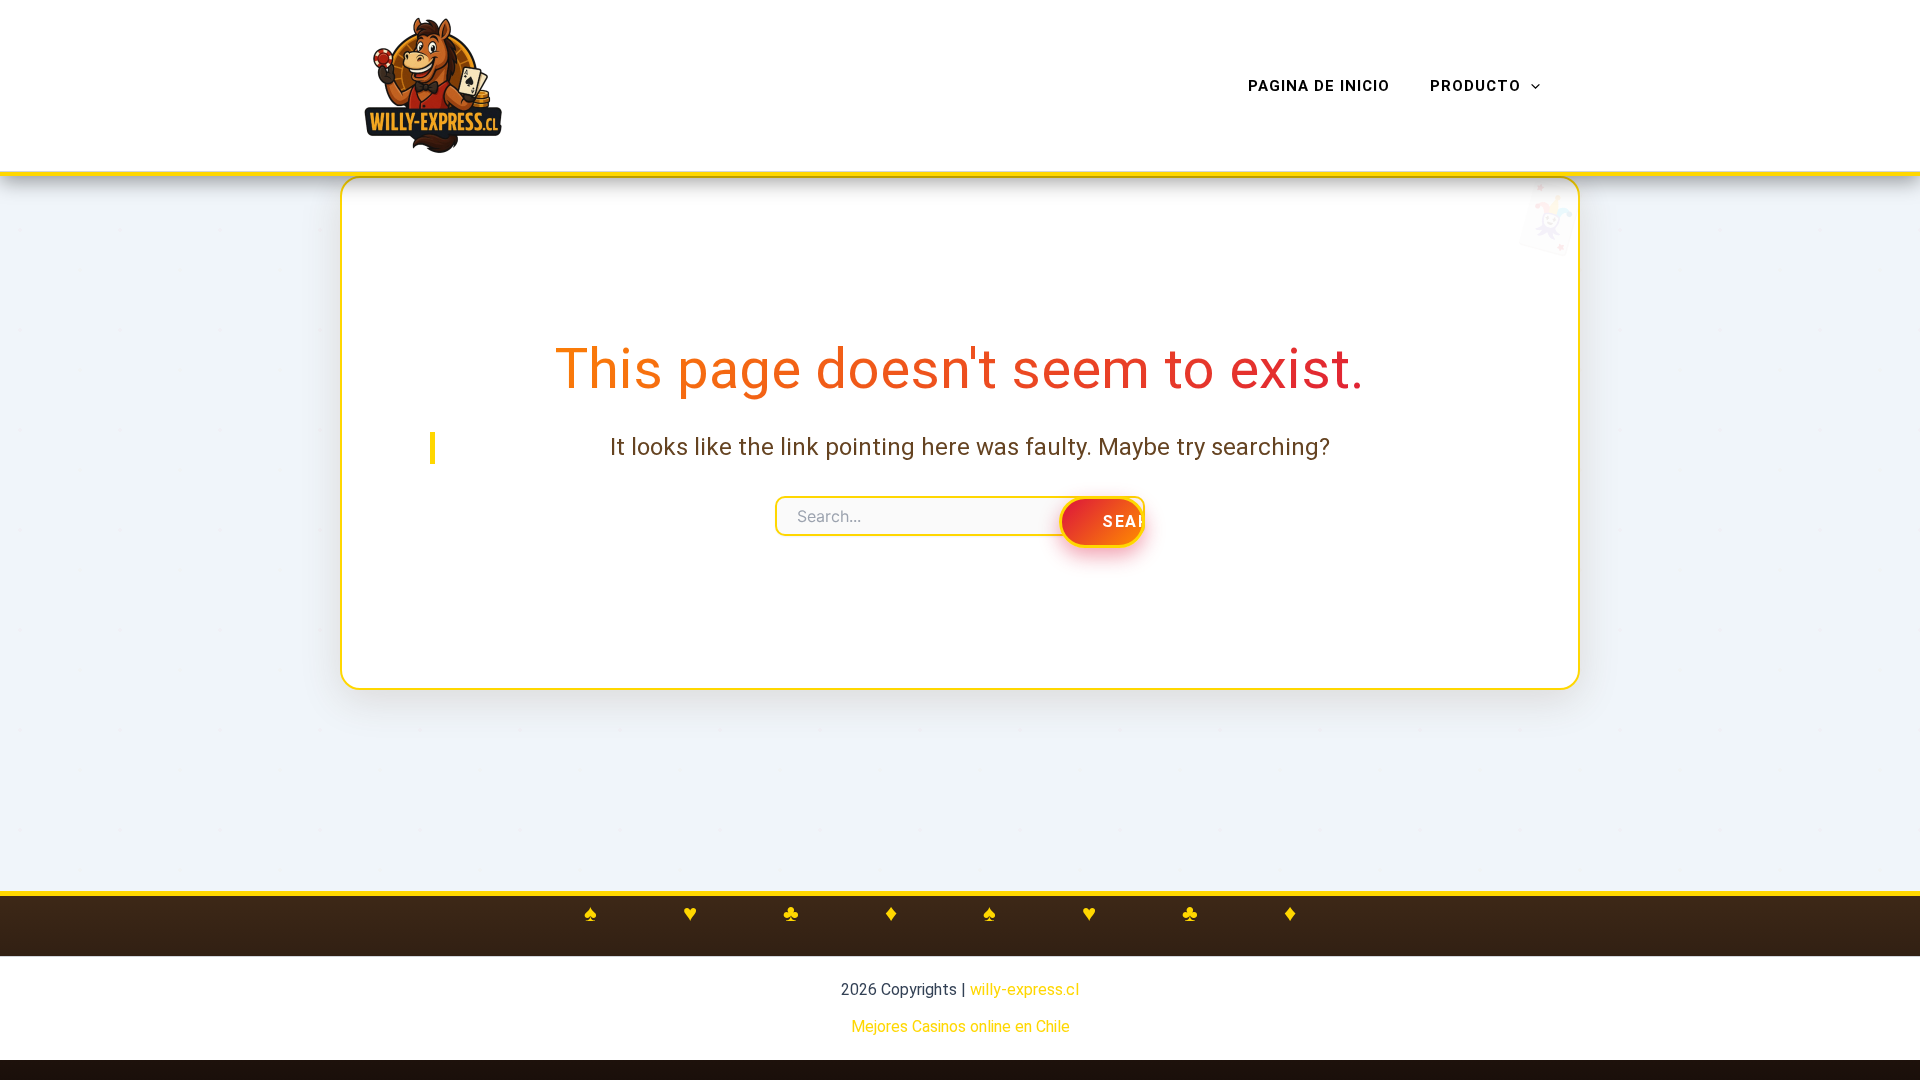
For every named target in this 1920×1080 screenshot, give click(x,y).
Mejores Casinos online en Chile (960, 1026)
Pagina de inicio (1319, 86)
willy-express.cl (1024, 989)
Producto (1475, 86)
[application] (1530, 86)
